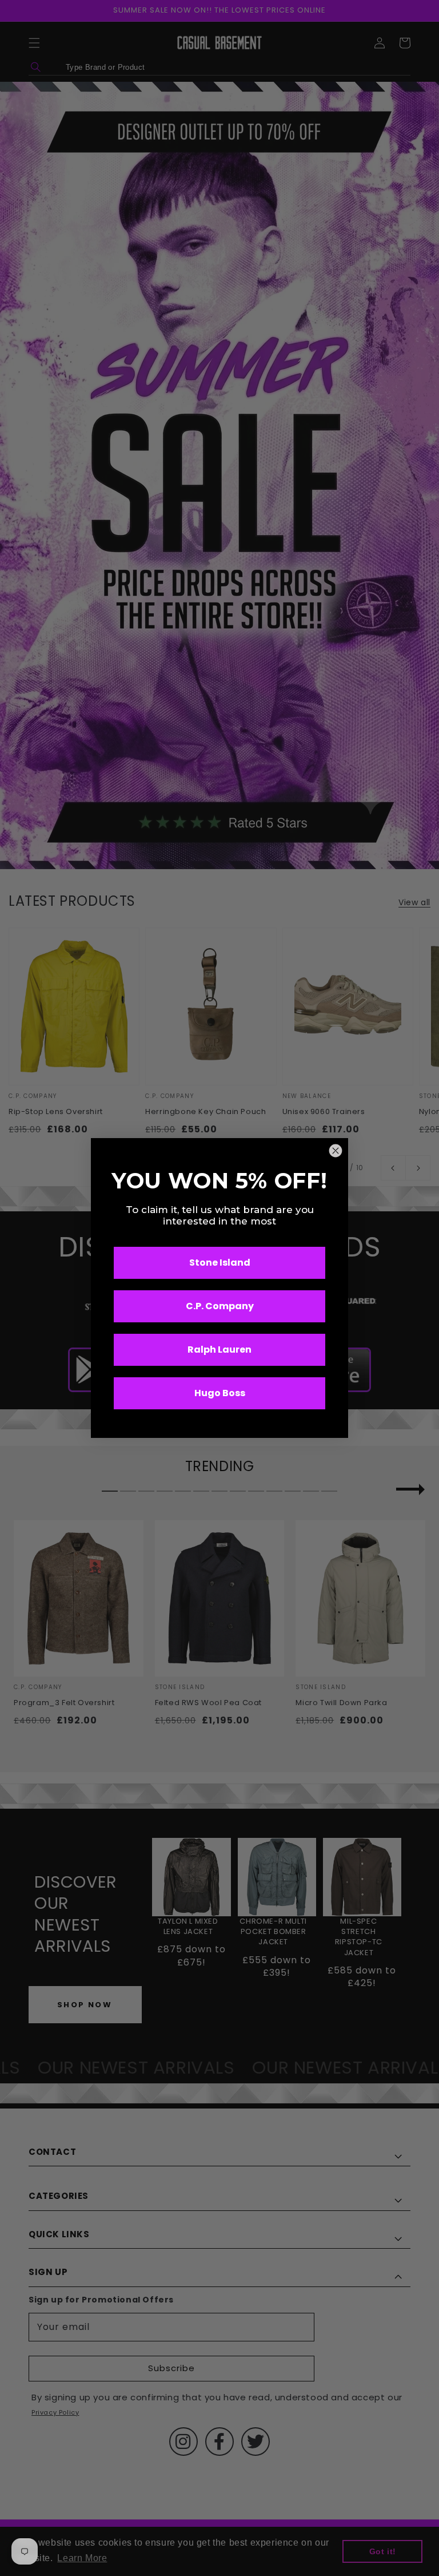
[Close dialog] (336, 1151)
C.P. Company (220, 1306)
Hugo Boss (220, 1393)
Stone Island (220, 1263)
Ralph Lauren (219, 1350)
